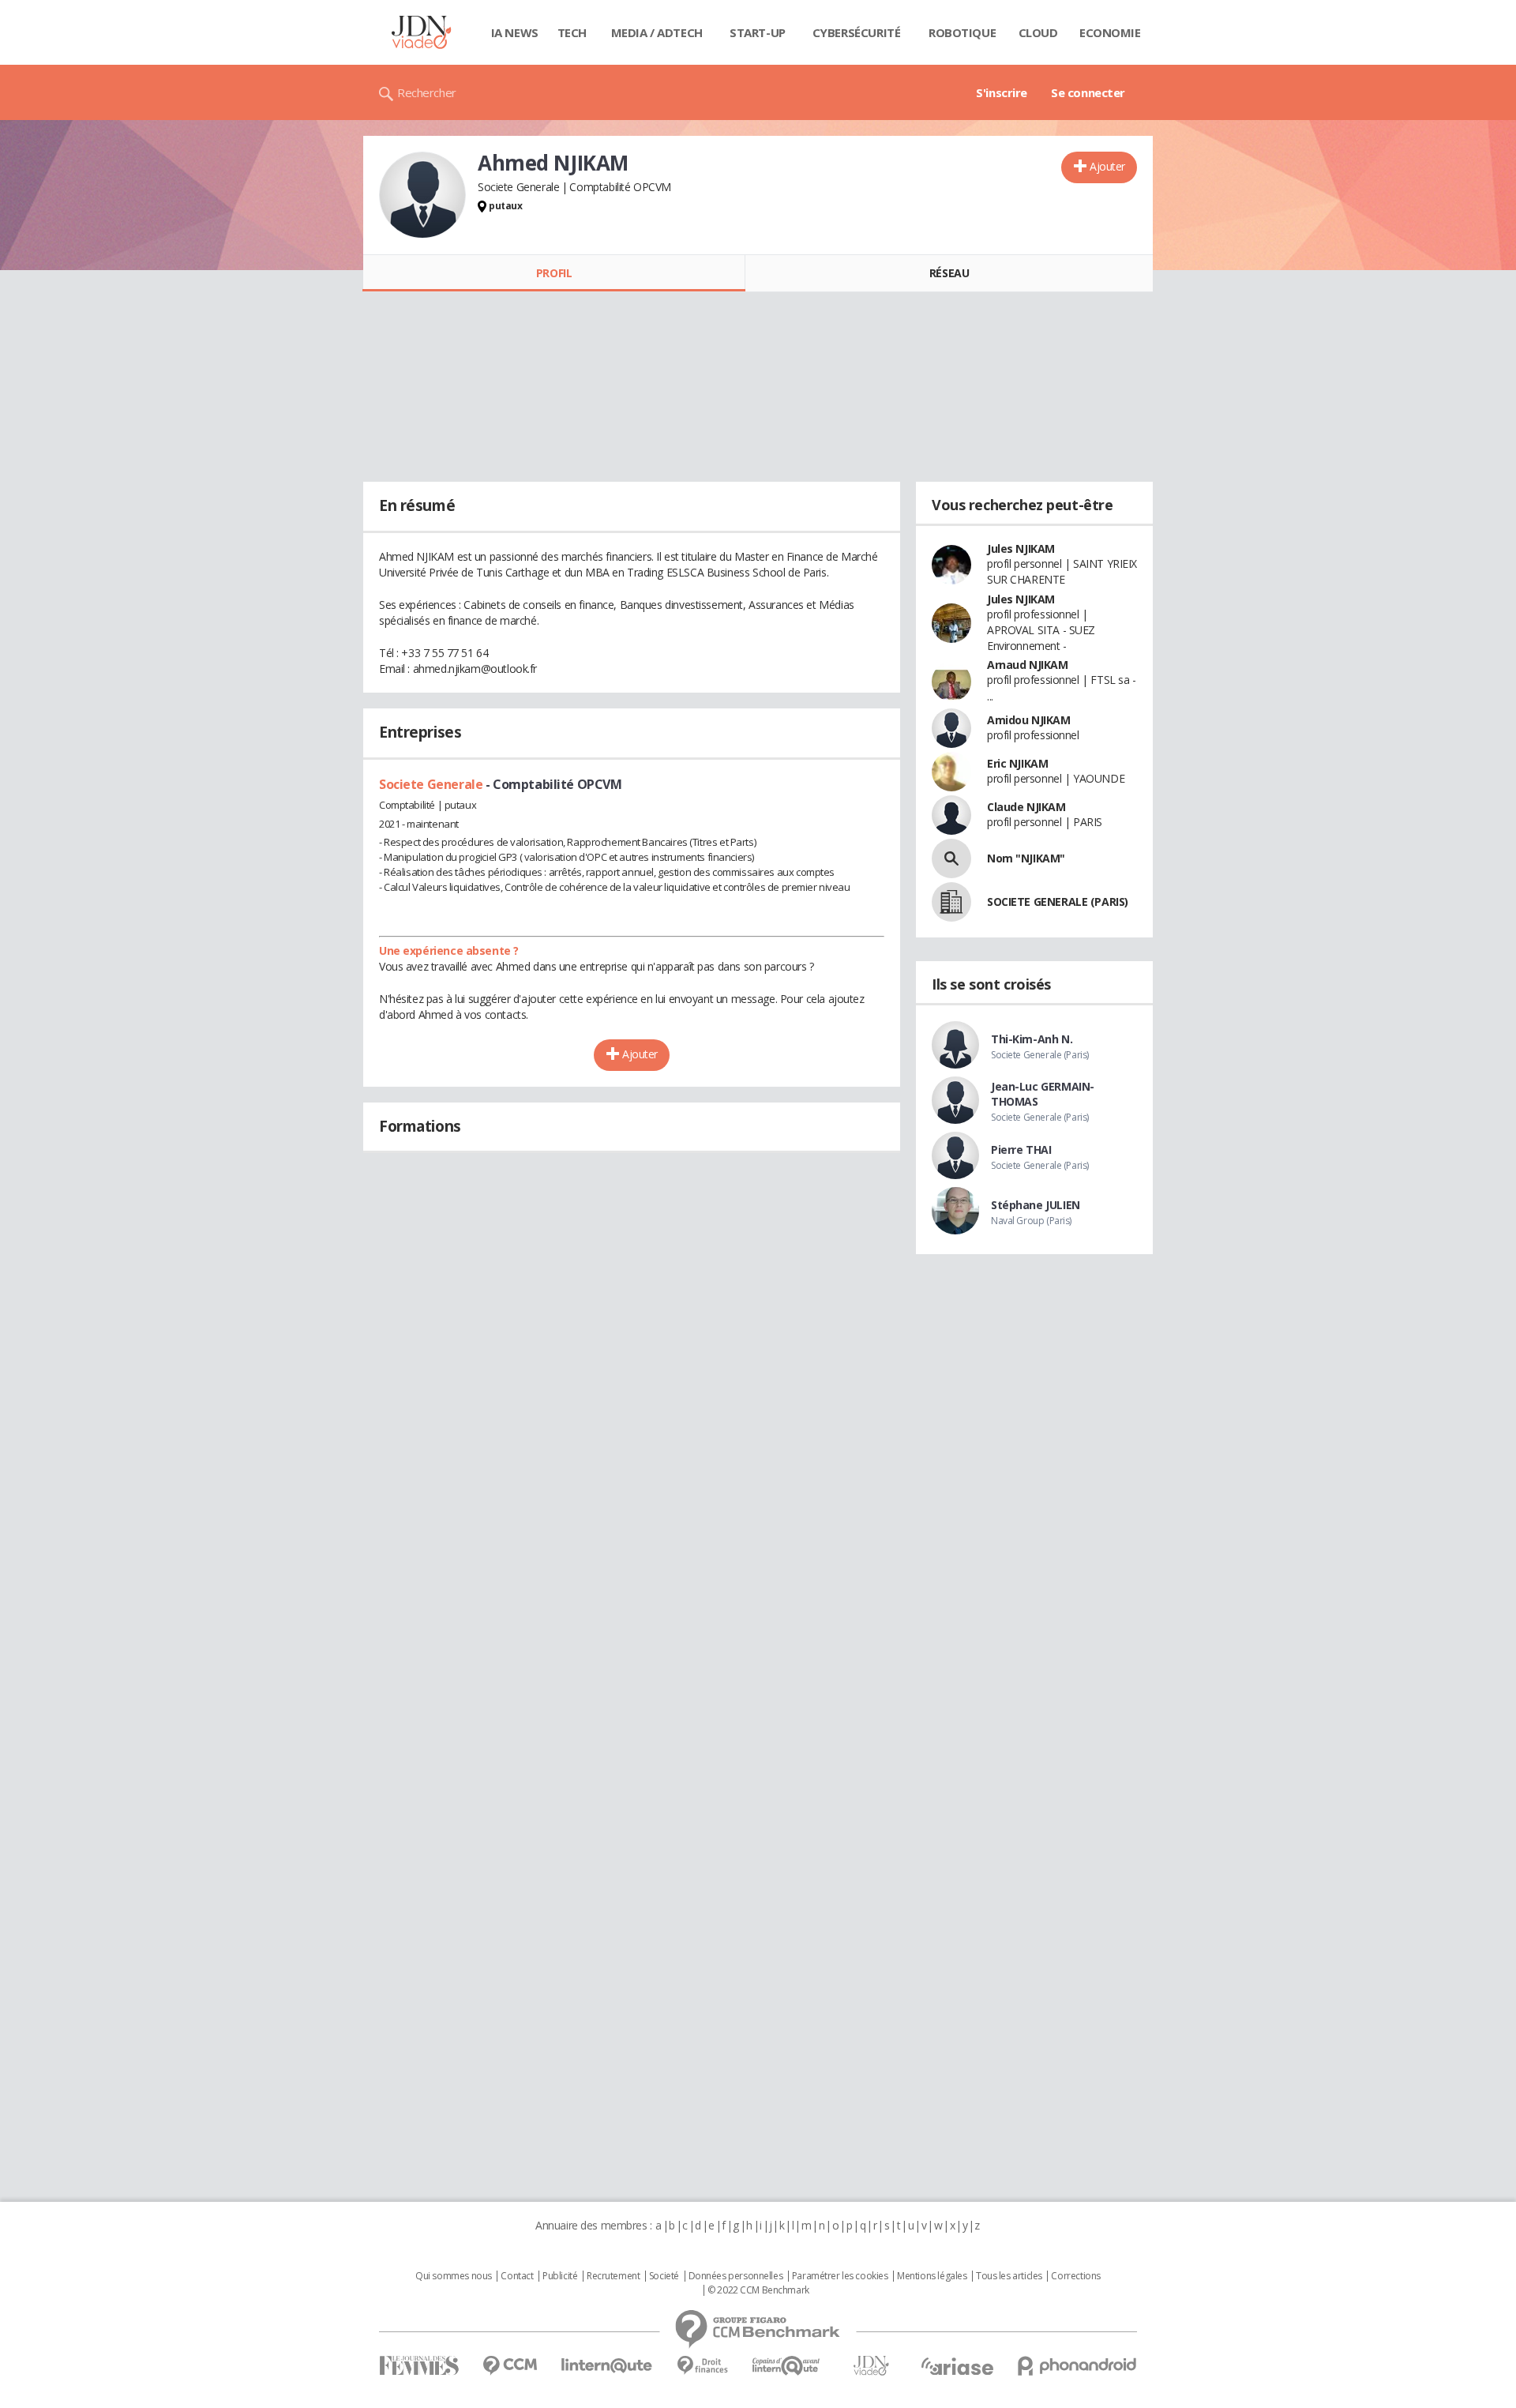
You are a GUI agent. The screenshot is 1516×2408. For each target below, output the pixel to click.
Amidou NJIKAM (1029, 720)
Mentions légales (932, 2276)
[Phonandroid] (1077, 2366)
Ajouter (1107, 166)
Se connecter (1088, 92)
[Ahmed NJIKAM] (422, 195)
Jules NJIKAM (1021, 548)
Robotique (962, 32)
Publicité (560, 2276)
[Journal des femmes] (419, 2366)
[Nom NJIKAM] (951, 858)
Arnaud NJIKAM (1028, 665)
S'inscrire (1002, 92)
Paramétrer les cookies (840, 2276)
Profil (554, 273)
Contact (517, 2276)
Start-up (758, 32)
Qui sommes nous (454, 2276)
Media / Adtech (657, 32)
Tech (572, 32)
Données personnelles (736, 2276)
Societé (664, 2276)
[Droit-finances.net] (702, 2366)
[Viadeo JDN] (871, 2366)
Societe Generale (432, 784)
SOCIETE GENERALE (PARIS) (1058, 902)
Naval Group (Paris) (1031, 1221)
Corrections (1075, 2276)
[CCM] (510, 2366)
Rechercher (427, 92)
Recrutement (613, 2276)
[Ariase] (957, 2366)
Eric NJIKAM (1017, 763)
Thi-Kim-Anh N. (1032, 1039)
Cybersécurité (857, 32)
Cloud (1038, 32)
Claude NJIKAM (1026, 807)
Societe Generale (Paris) (1040, 1055)
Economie (1110, 32)
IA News (515, 32)
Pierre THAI (1021, 1150)
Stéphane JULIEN (1036, 1205)
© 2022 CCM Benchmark (758, 2290)
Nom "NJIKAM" (1026, 858)
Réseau (949, 273)
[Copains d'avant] (787, 2366)
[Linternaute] (607, 2366)
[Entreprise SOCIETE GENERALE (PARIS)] (951, 902)
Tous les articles (1009, 2276)
